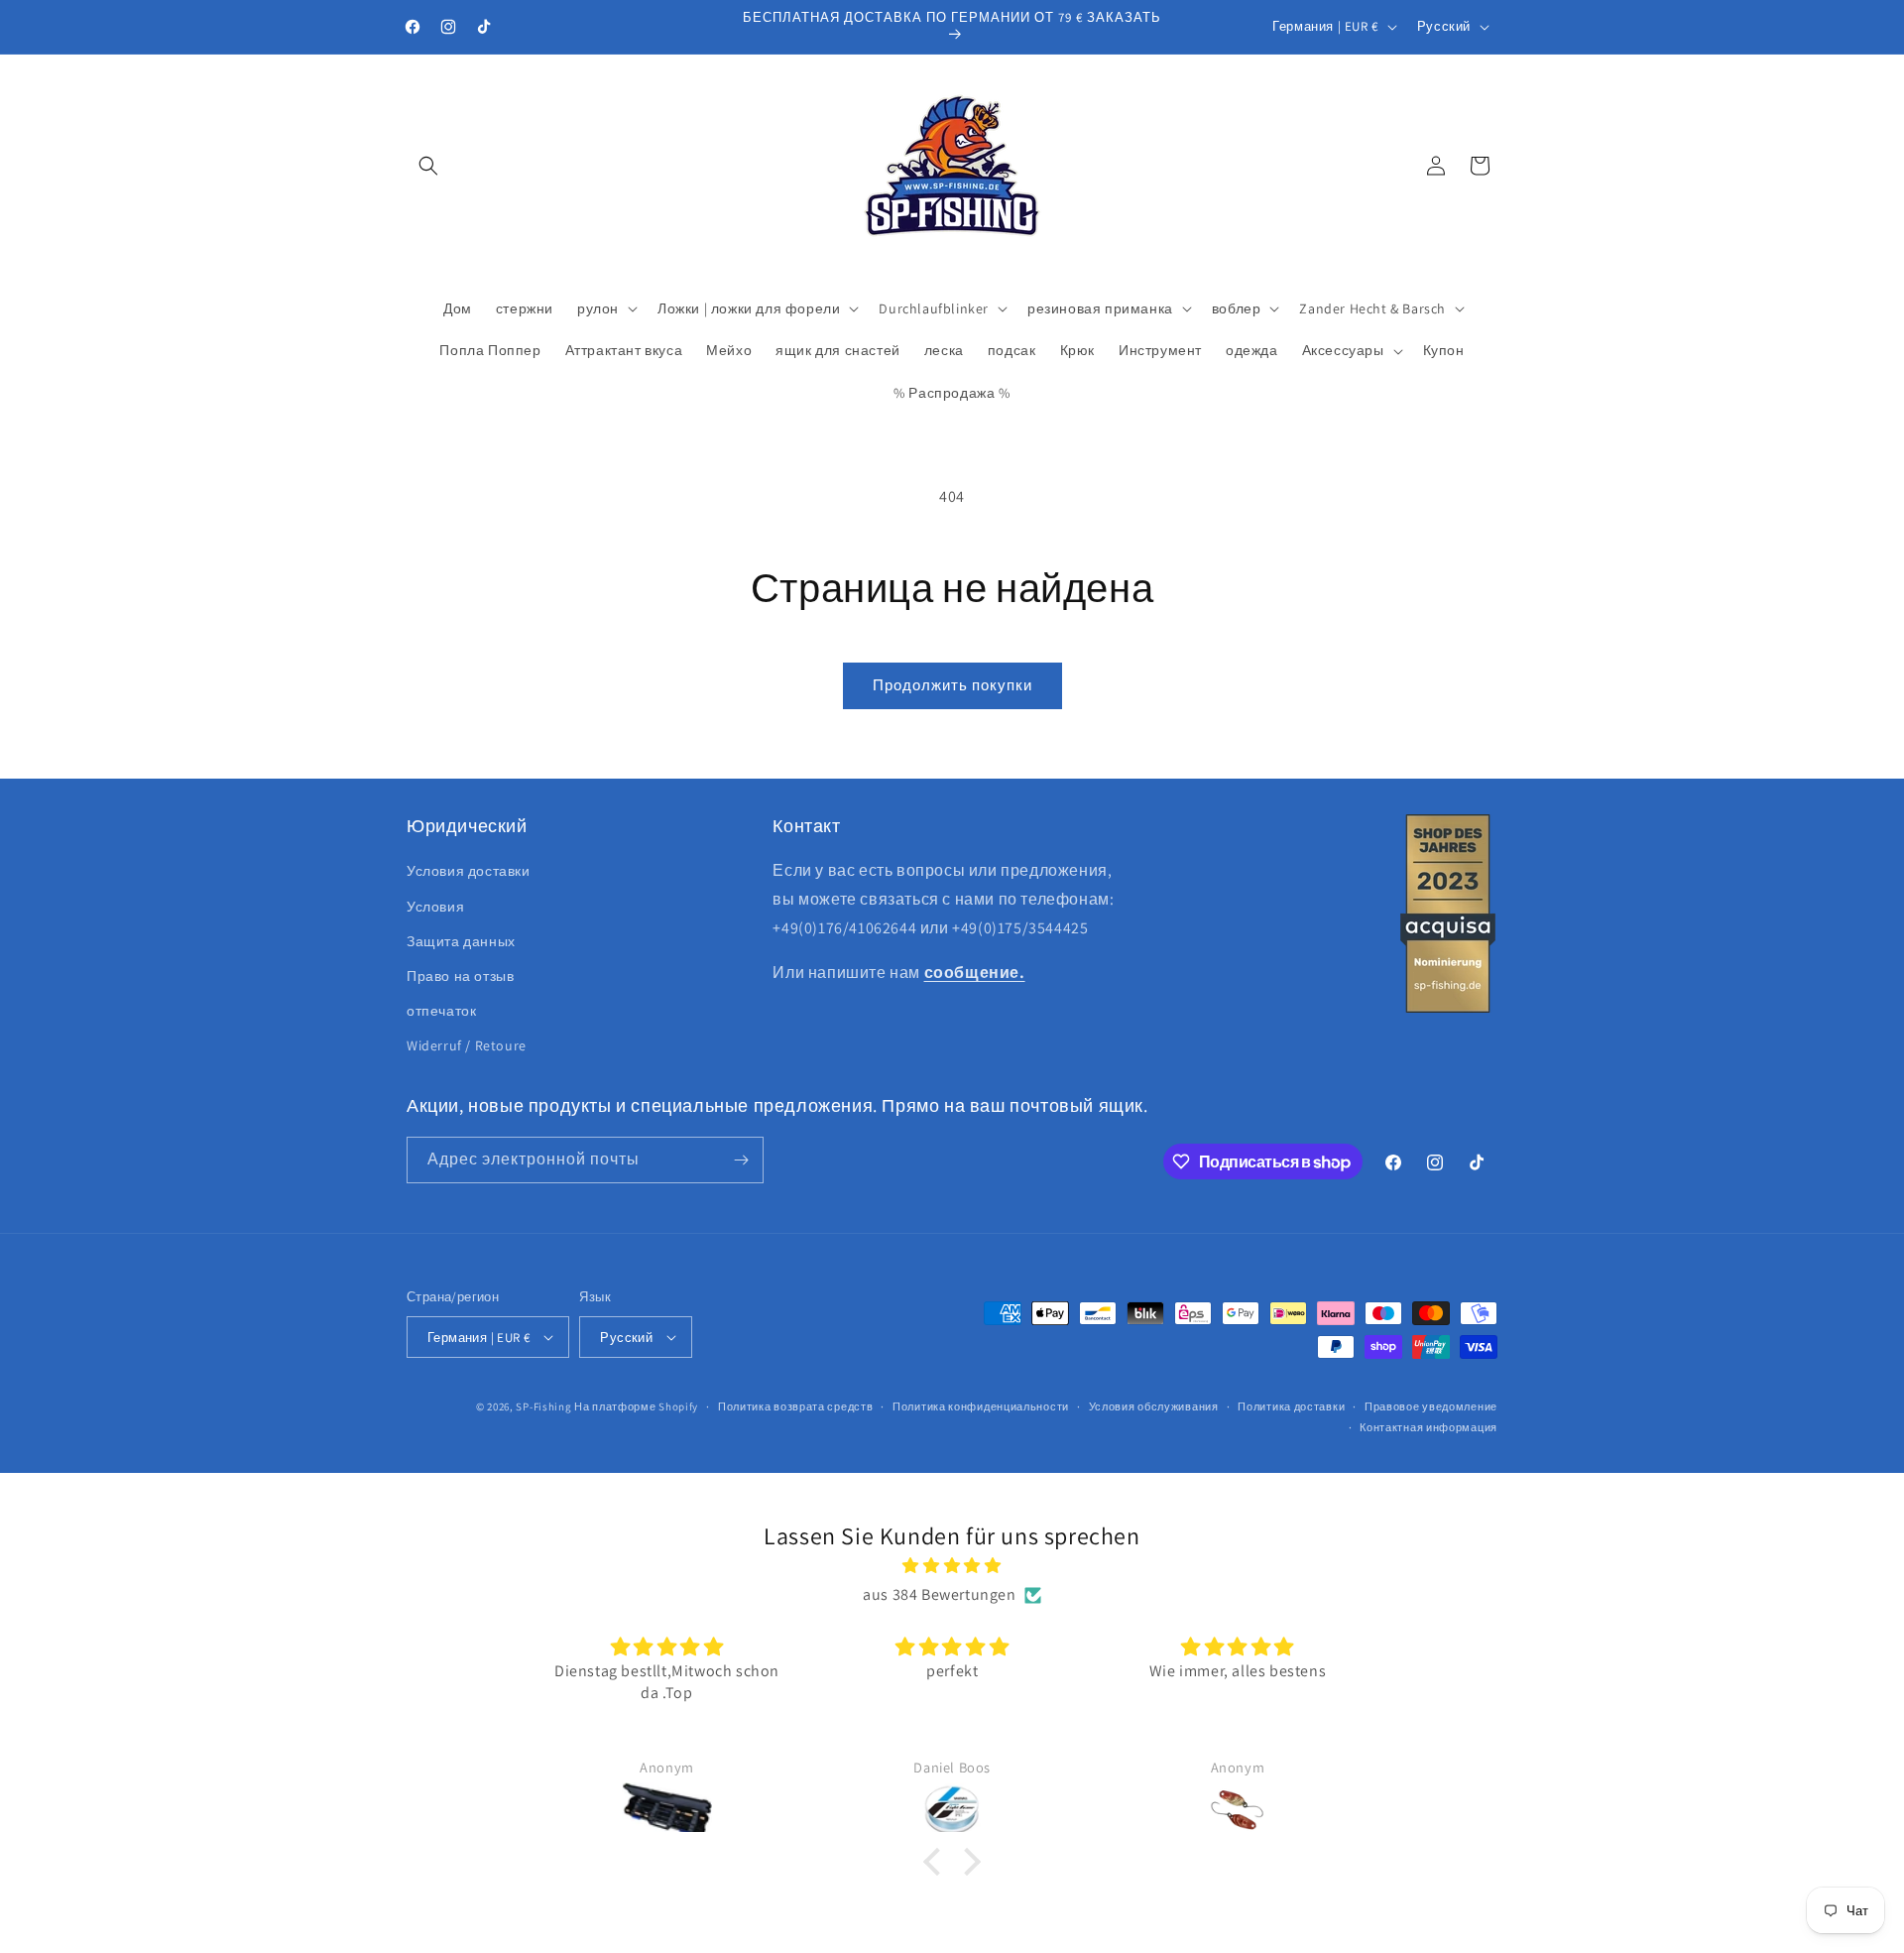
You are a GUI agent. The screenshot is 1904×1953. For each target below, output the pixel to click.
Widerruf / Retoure (467, 1045)
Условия (435, 907)
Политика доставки (1291, 1406)
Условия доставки (469, 871)
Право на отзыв (460, 976)
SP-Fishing (543, 1406)
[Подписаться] (741, 1160)
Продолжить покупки (952, 685)
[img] (952, 1566)
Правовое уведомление (1431, 1406)
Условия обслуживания (1154, 1406)
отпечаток (441, 1011)
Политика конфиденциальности (981, 1406)
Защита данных (461, 941)
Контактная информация (1428, 1427)
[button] (428, 166)
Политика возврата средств (796, 1406)
